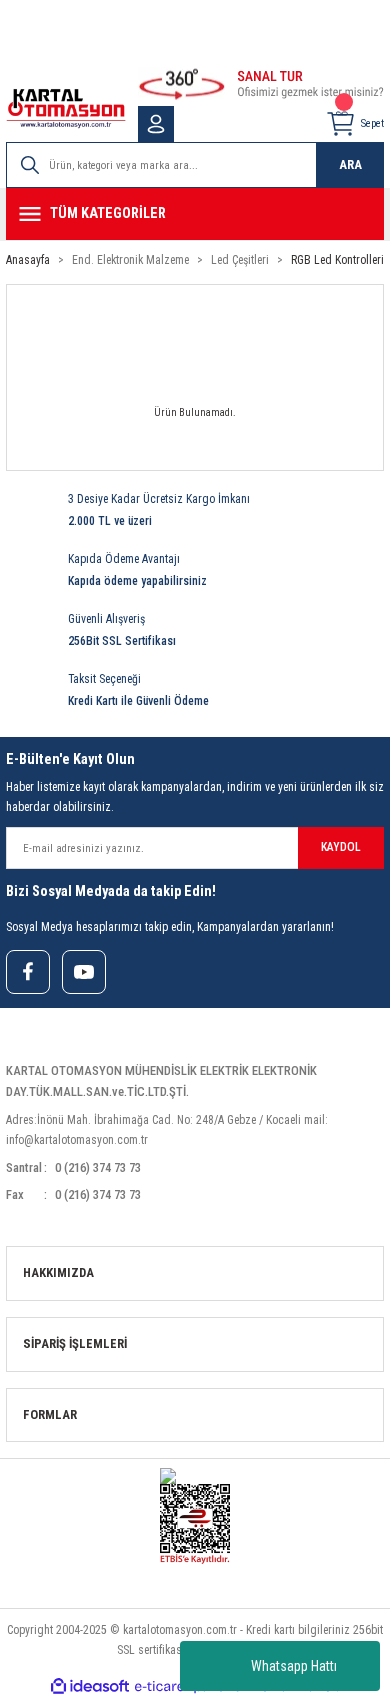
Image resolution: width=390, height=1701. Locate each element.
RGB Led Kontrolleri (337, 260)
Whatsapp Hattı (294, 1666)
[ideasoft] (90, 1687)
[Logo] (66, 108)
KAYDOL (341, 847)
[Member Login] (156, 124)
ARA (350, 164)
